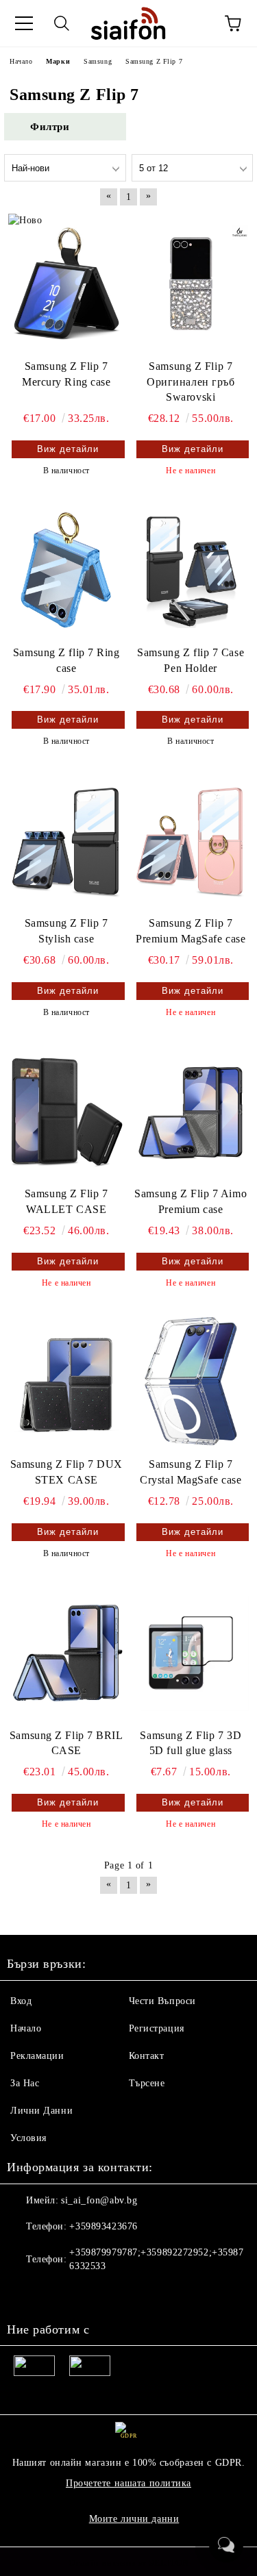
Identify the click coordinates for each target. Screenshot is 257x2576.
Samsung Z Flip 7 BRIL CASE (66, 1743)
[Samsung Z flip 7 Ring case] (66, 570)
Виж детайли (68, 449)
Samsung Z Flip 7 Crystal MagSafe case (191, 1472)
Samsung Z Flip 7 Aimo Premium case (191, 1201)
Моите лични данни (134, 2519)
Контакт (147, 2056)
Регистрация (157, 2028)
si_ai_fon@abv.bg (99, 2200)
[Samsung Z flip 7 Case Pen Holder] (191, 570)
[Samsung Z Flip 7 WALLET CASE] (66, 1111)
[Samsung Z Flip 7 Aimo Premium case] (191, 1111)
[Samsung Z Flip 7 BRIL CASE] (66, 1652)
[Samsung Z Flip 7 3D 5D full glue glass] (191, 1652)
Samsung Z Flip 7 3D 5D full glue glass (191, 1743)
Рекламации (37, 2056)
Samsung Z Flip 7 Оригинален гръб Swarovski (191, 382)
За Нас (25, 2083)
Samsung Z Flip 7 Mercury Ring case (66, 374)
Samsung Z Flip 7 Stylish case (66, 931)
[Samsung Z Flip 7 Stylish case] (66, 841)
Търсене (147, 2083)
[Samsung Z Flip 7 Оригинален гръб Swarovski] (191, 283)
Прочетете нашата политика (128, 2483)
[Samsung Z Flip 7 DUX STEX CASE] (66, 1382)
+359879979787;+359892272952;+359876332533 (156, 2259)
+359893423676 (103, 2226)
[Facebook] (25, 2294)
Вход (21, 2001)
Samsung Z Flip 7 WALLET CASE (66, 1201)
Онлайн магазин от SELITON (129, 2563)
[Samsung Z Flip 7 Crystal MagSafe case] (191, 1382)
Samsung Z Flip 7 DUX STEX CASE (66, 1472)
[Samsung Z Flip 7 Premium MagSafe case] (191, 841)
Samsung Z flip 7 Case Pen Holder (191, 660)
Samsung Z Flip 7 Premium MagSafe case (191, 931)
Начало (26, 2028)
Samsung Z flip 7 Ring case (66, 660)
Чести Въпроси (162, 2001)
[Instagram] (55, 2294)
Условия (28, 2138)
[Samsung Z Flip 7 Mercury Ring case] (66, 283)
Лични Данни (41, 2111)
